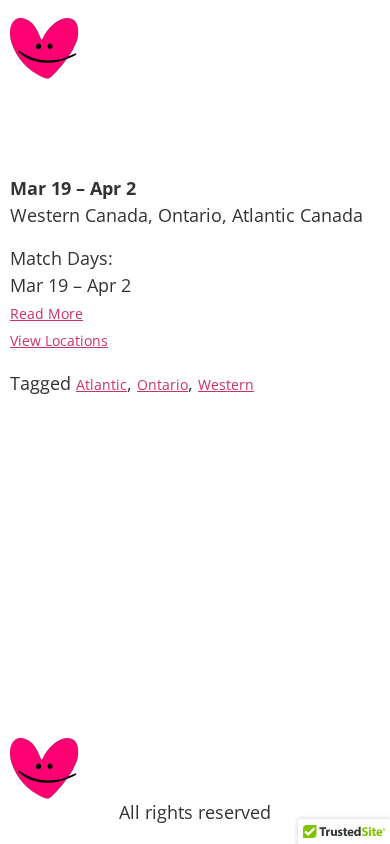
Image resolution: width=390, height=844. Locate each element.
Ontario (162, 385)
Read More (46, 314)
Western (226, 385)
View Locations (59, 341)
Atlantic (101, 385)
